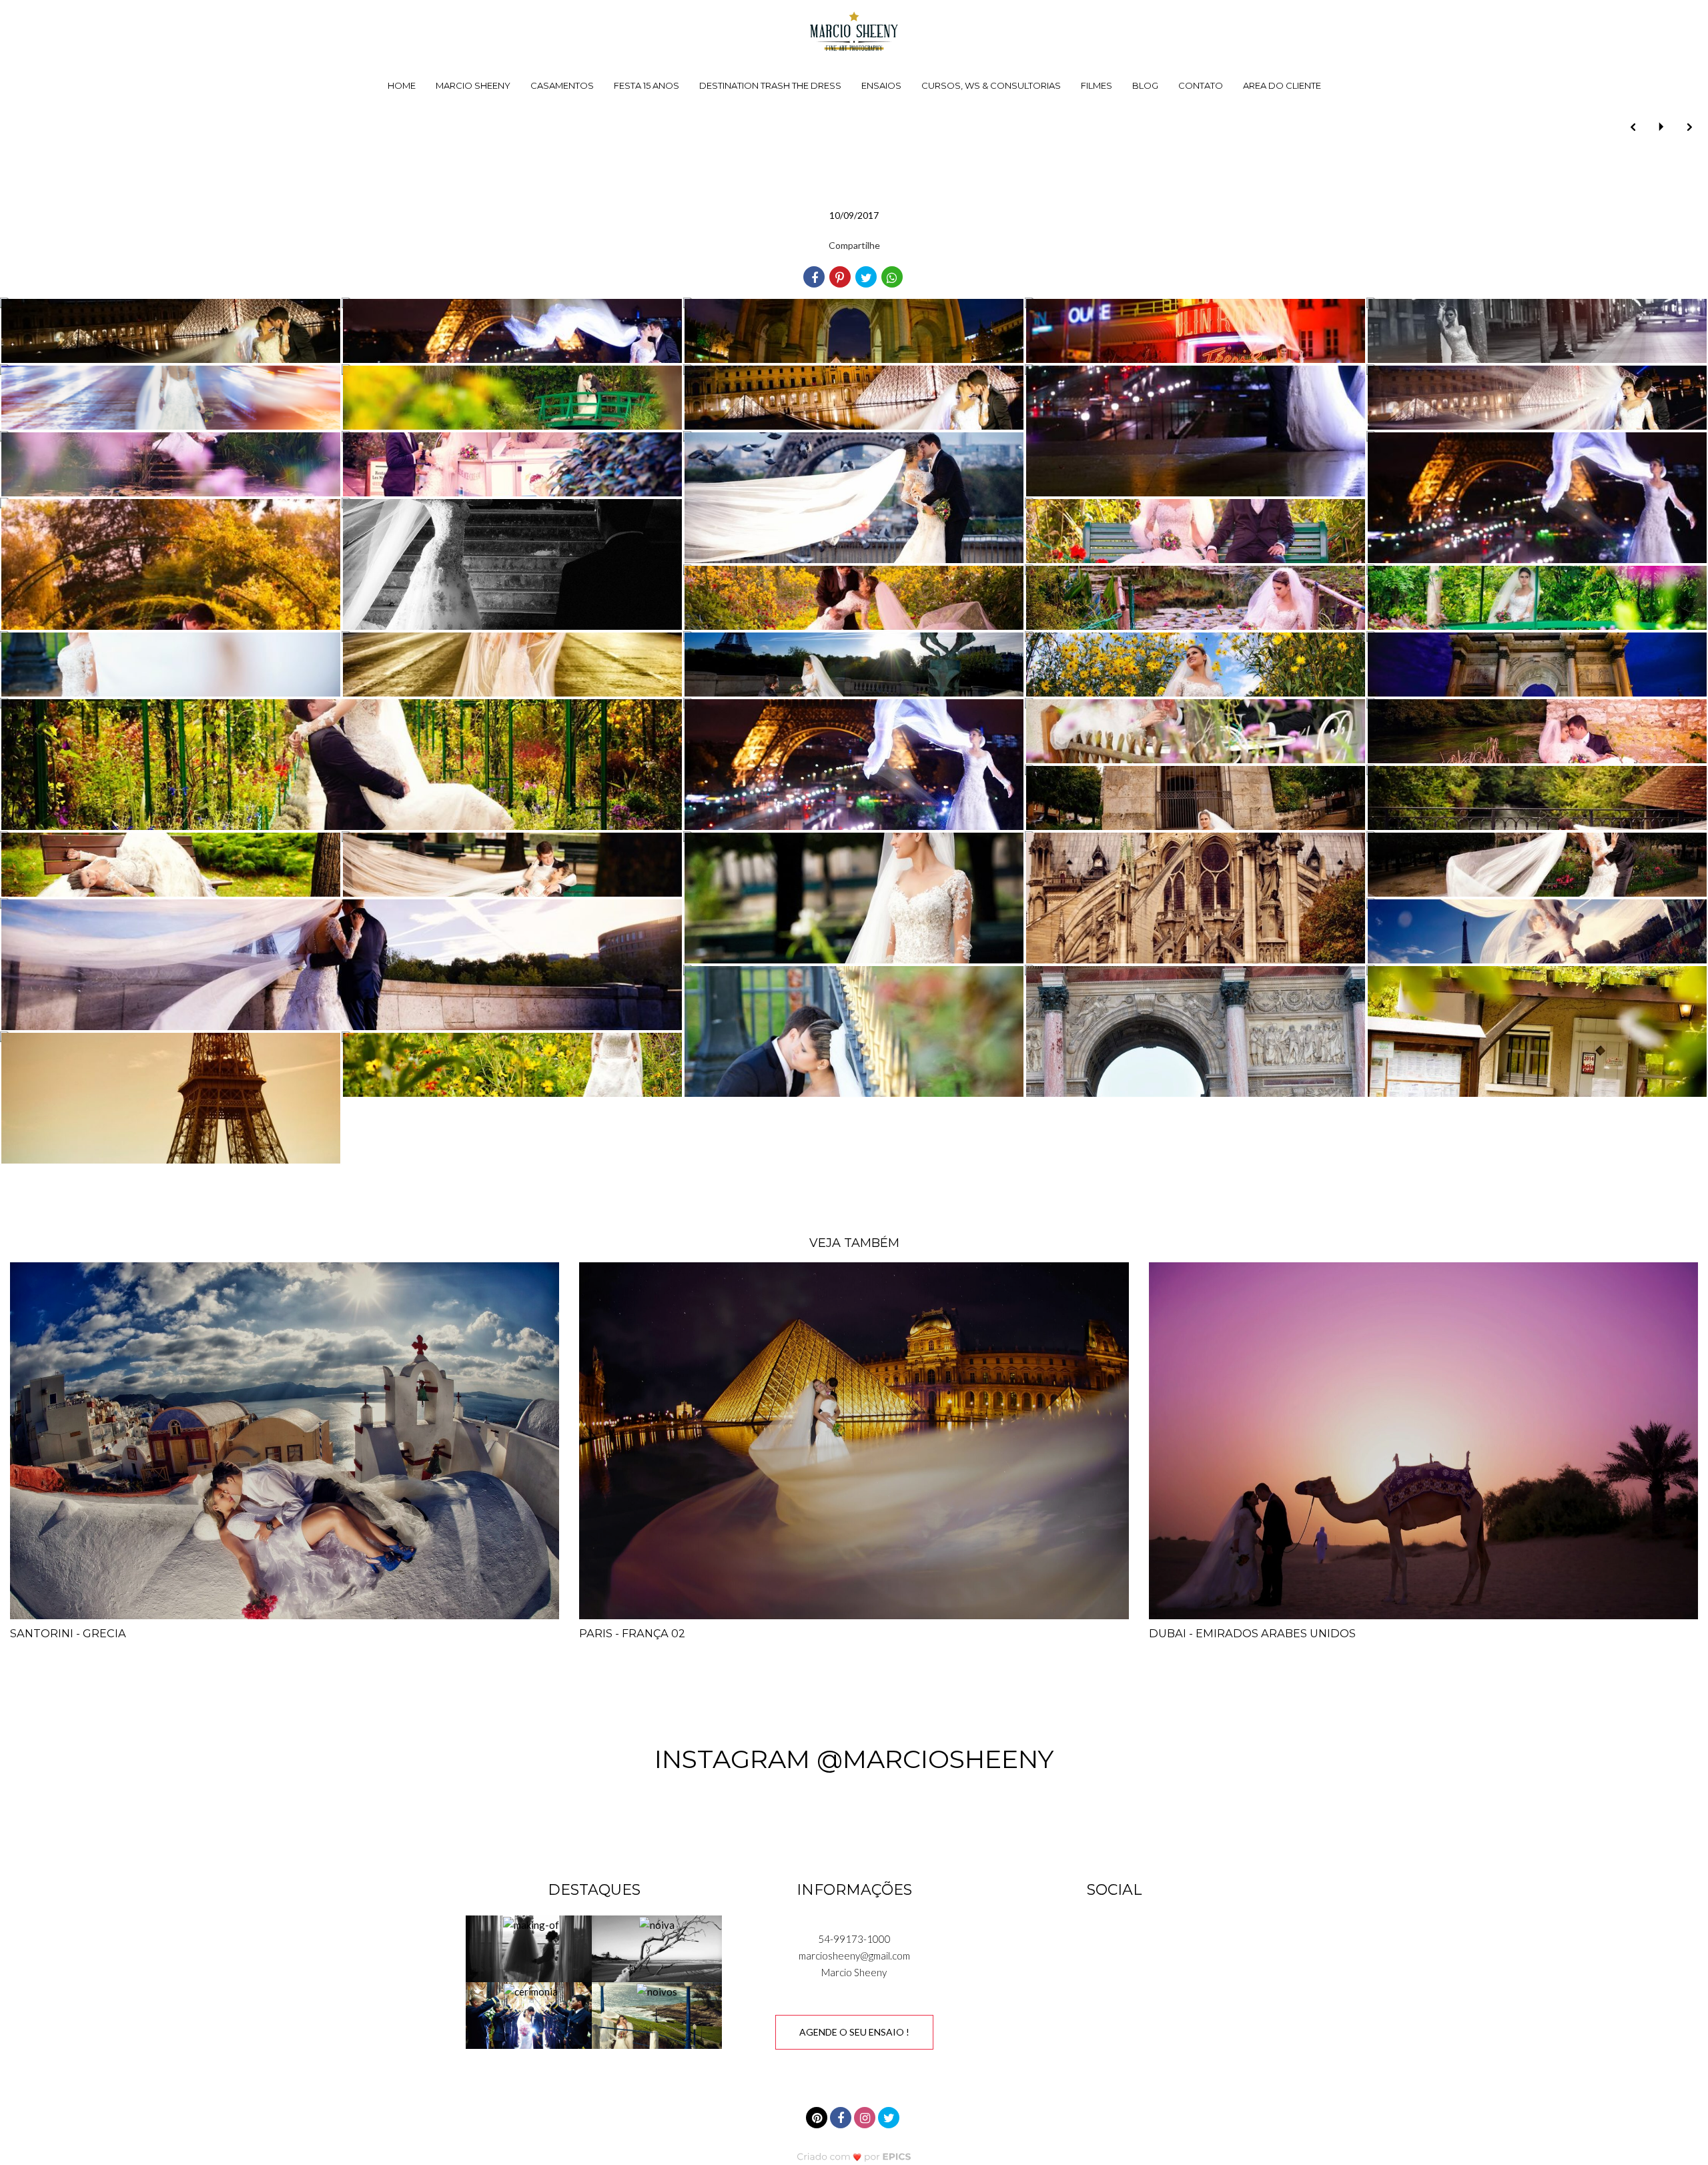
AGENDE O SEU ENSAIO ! (854, 2032)
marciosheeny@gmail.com (854, 1956)
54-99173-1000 (854, 1939)
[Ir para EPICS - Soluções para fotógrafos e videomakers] (854, 2157)
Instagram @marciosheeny (854, 1759)
